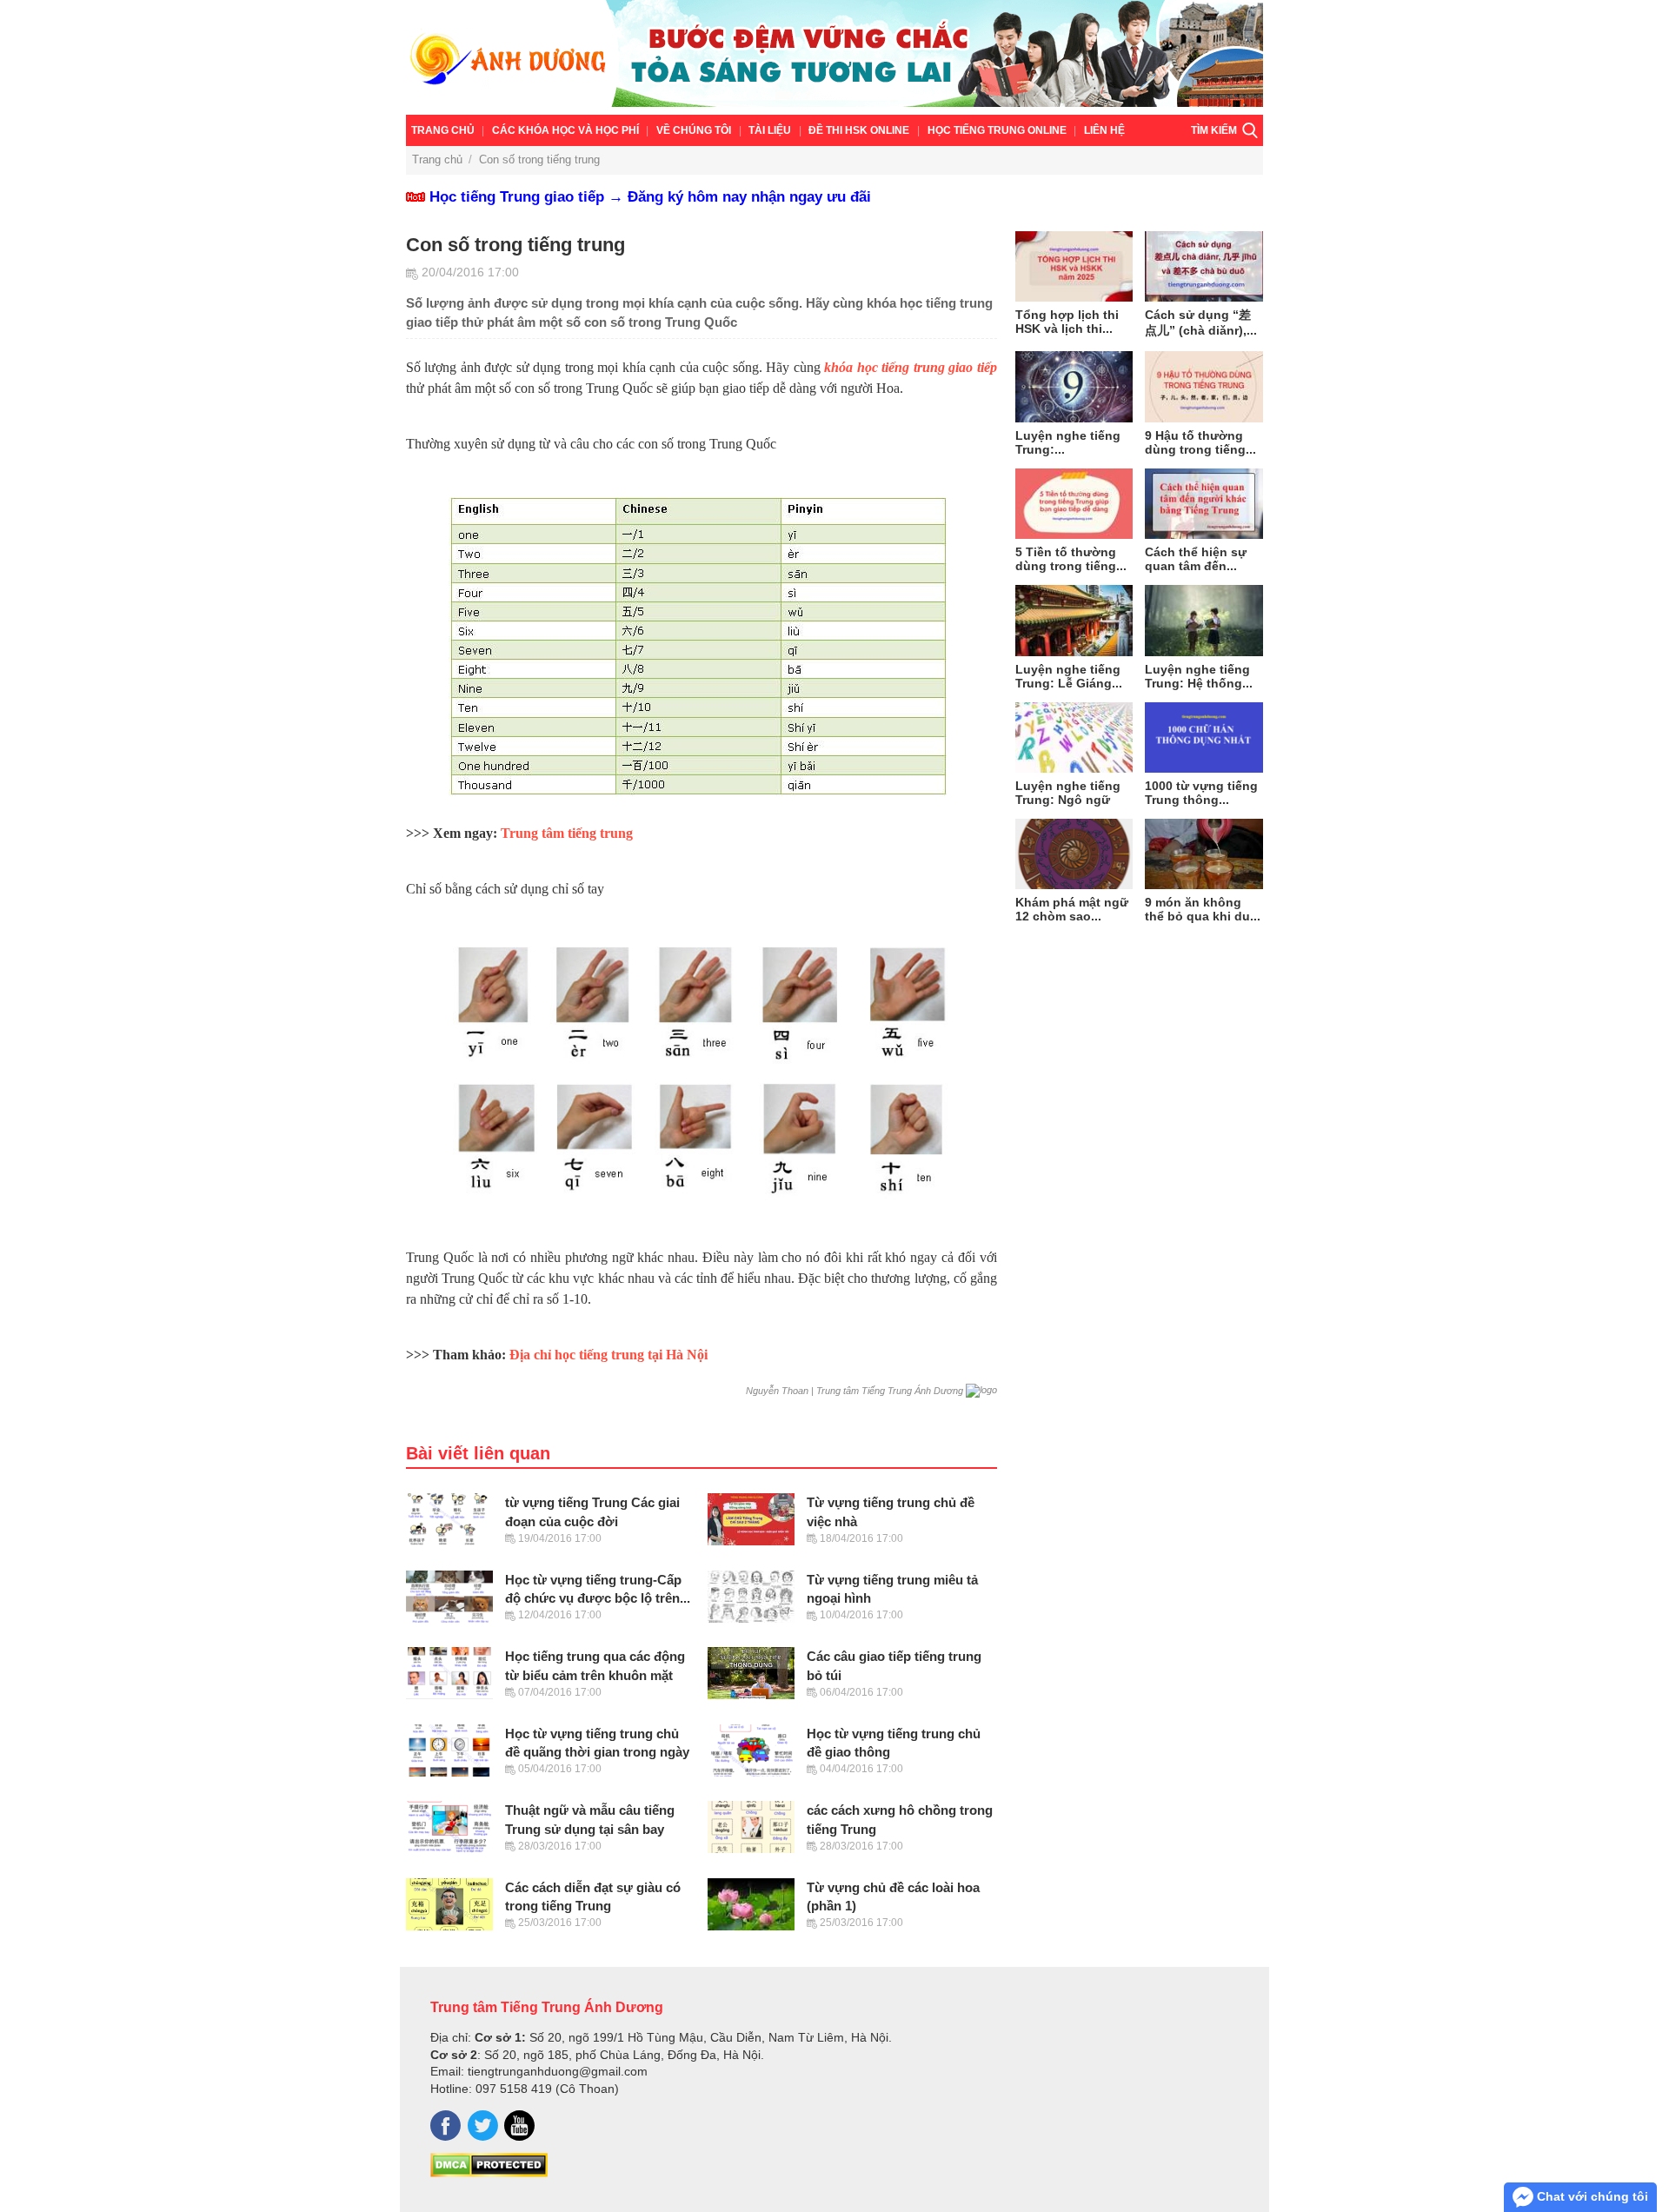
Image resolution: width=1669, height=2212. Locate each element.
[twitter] (483, 2126)
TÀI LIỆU (770, 130)
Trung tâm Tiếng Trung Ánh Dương (547, 2007)
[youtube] (519, 2126)
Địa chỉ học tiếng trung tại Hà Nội (608, 1355)
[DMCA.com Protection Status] (489, 2173)
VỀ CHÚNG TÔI (694, 130)
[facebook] (446, 2126)
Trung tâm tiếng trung (567, 833)
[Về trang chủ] (834, 57)
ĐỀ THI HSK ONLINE (859, 130)
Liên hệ (1104, 130)
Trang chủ (443, 130)
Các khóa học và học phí (565, 130)
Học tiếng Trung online (997, 130)
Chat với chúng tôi (1591, 2196)
